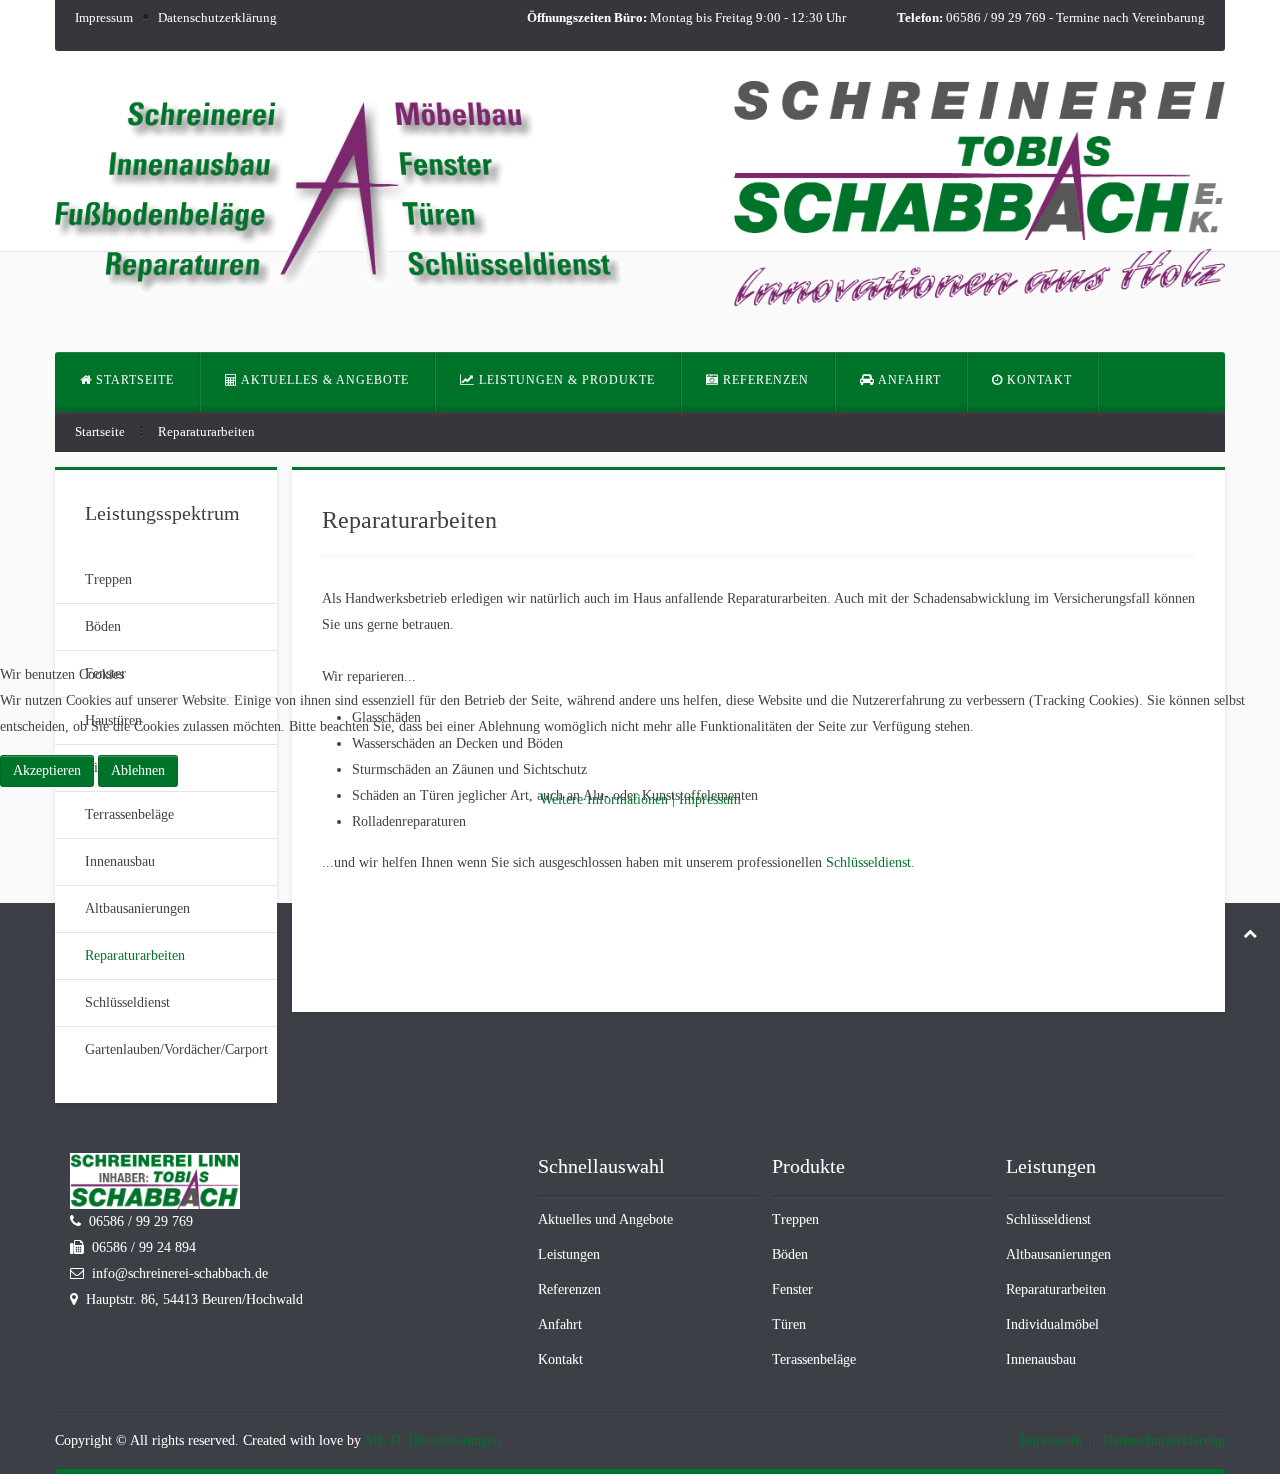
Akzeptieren (47, 770)
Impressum (710, 799)
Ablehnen (138, 770)
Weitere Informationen (604, 799)
